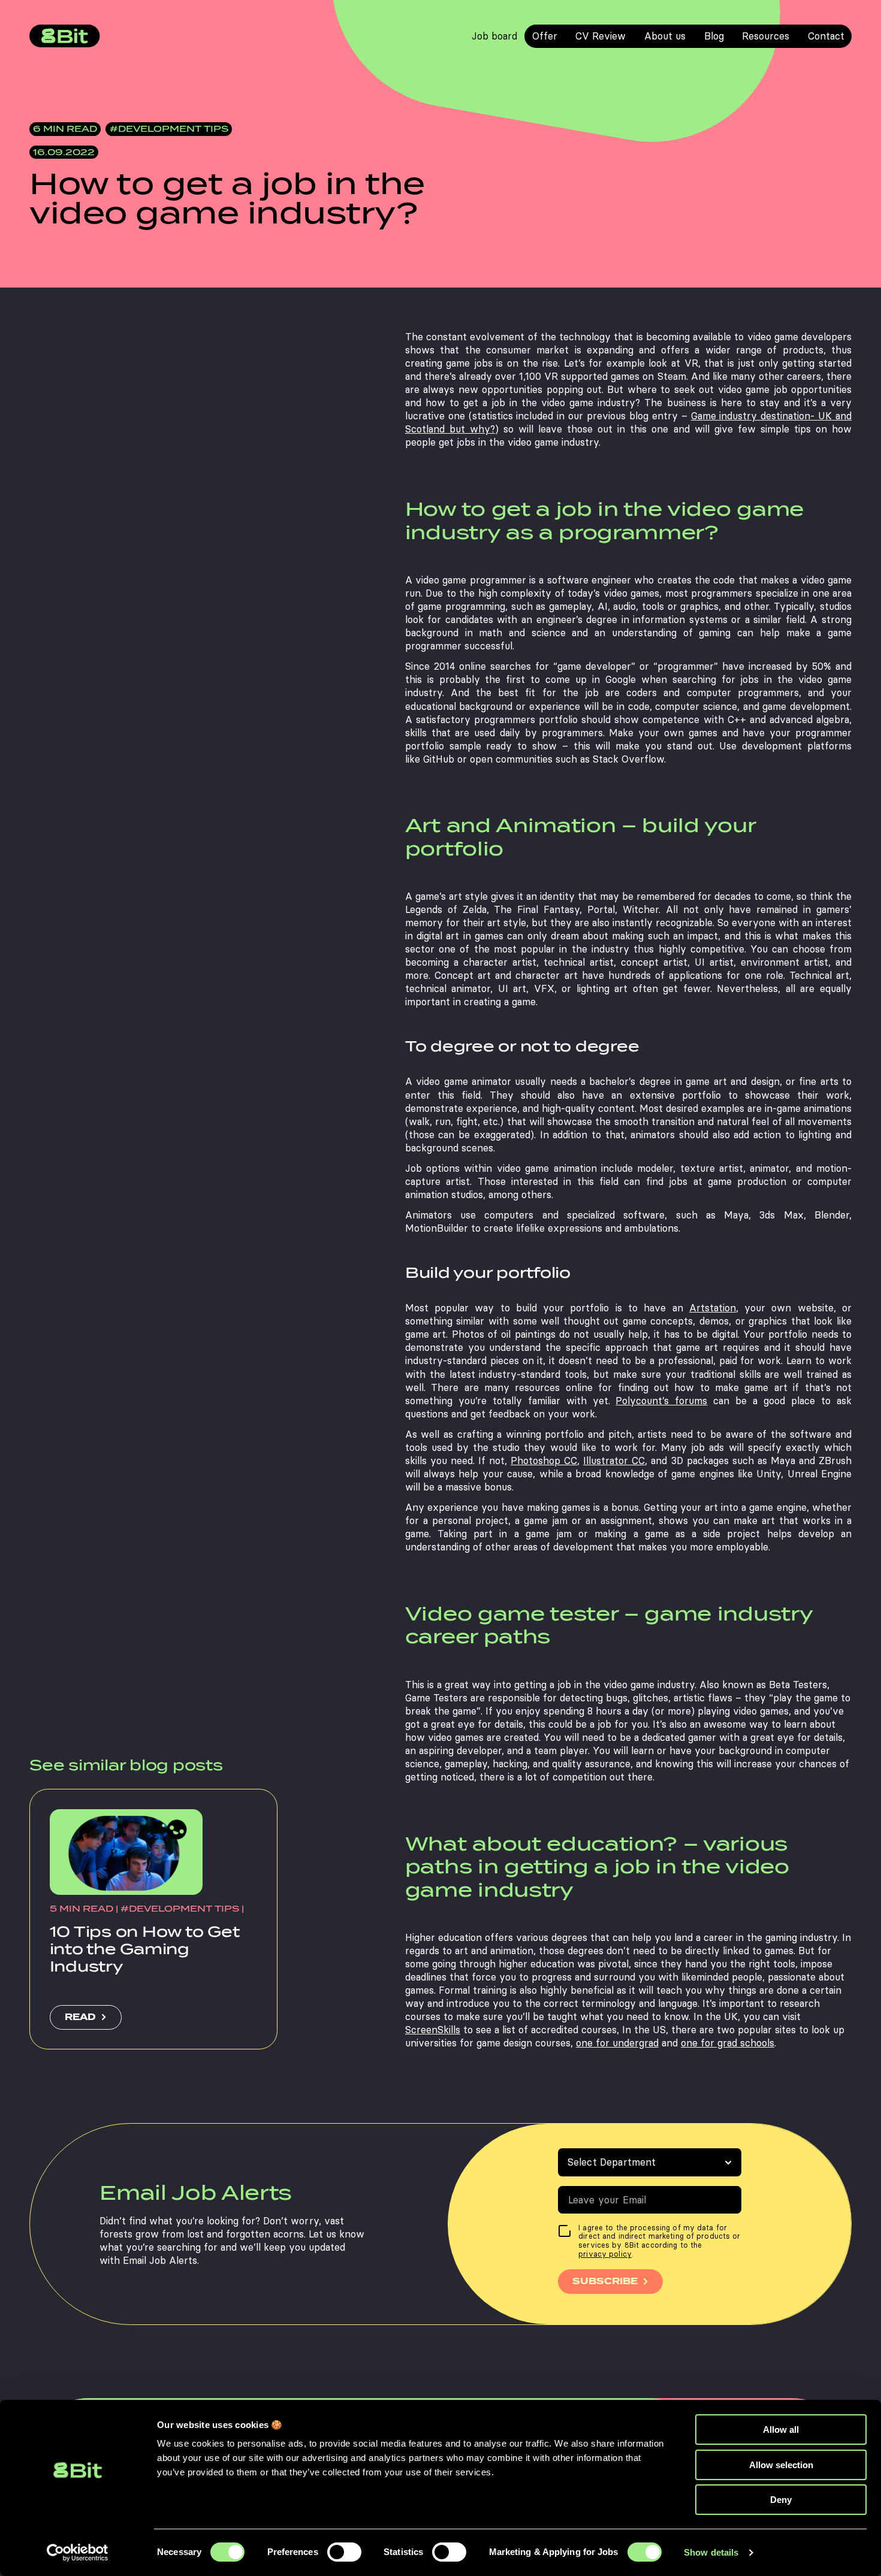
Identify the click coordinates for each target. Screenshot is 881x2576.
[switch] (344, 2552)
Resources (766, 36)
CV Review (601, 36)
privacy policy (605, 2254)
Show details (711, 2552)
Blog (714, 36)
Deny (781, 2500)
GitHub (439, 759)
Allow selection (781, 2465)
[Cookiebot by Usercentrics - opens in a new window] (78, 2553)
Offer (545, 36)
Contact (826, 36)
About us (665, 36)
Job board (494, 36)
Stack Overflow (628, 759)
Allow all (781, 2430)
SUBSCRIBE (605, 2281)
